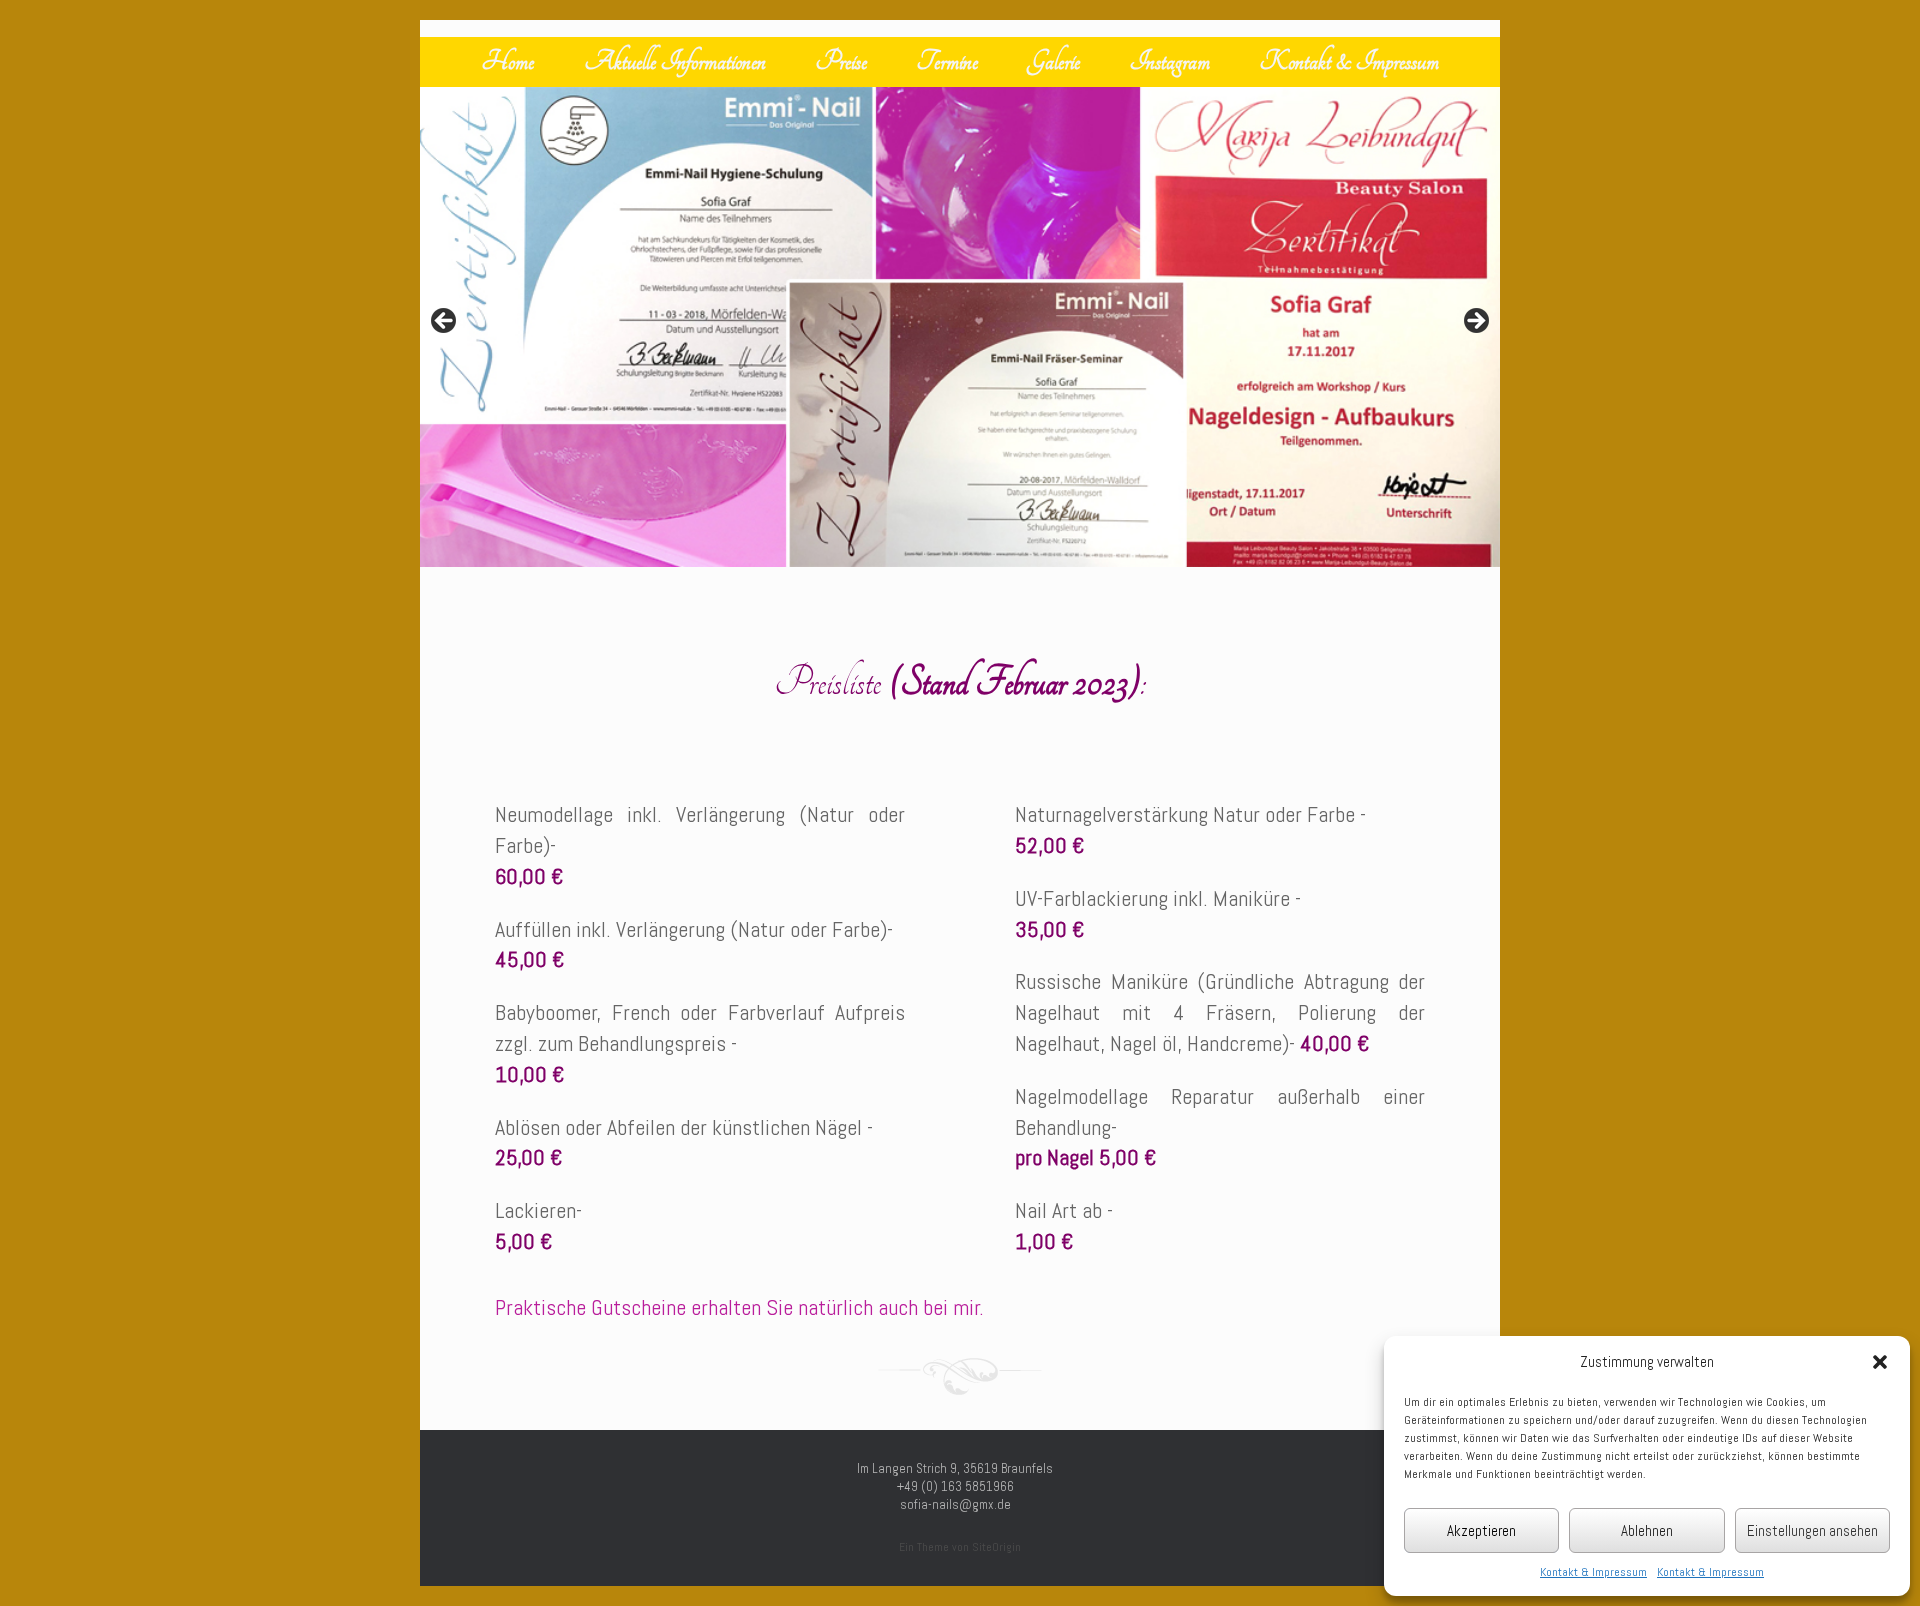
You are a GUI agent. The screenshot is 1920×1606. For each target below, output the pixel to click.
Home (508, 61)
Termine (947, 61)
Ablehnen (1647, 1530)
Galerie (1054, 61)
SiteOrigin (996, 1547)
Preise (841, 61)
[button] (1880, 1362)
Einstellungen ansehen (1812, 1530)
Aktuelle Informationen (675, 61)
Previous (445, 322)
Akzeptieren (1481, 1530)
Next (1475, 322)
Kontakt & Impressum (1593, 1572)
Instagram (1170, 61)
